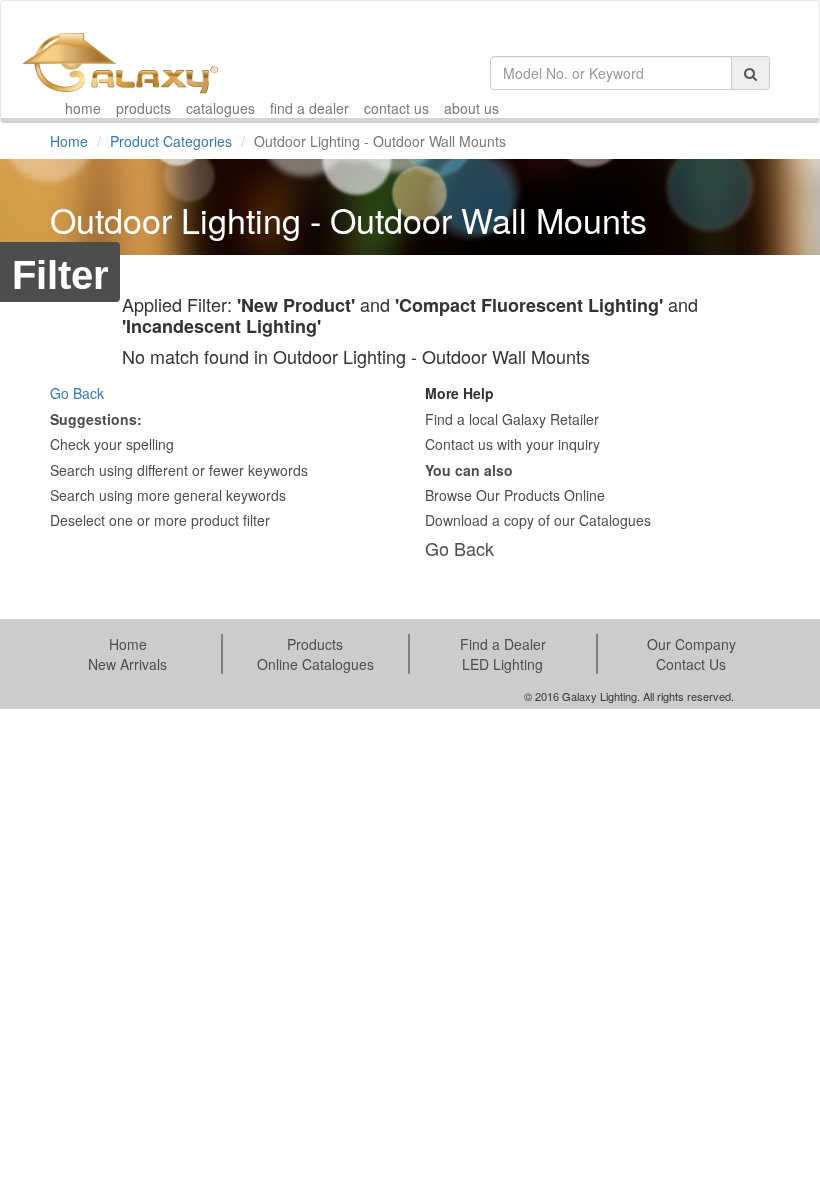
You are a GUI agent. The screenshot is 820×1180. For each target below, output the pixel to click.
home (83, 108)
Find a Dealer (503, 644)
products (143, 108)
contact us (396, 108)
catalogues (220, 108)
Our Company (691, 644)
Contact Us (691, 664)
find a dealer (309, 108)
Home (69, 141)
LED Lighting (502, 664)
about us (471, 108)
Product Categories (171, 141)
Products (315, 644)
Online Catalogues (315, 664)
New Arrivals (127, 664)
